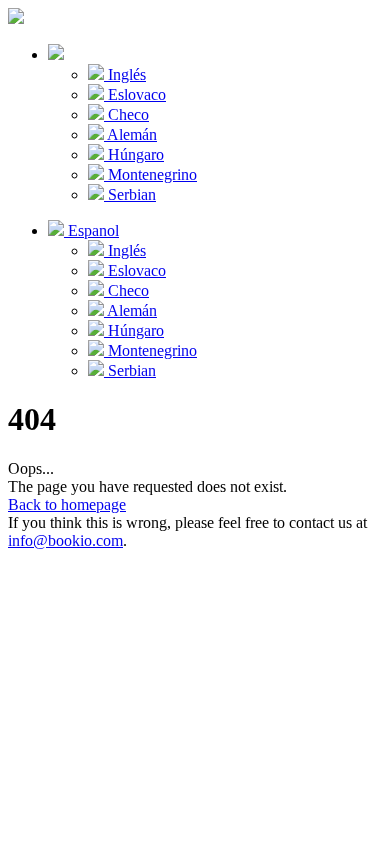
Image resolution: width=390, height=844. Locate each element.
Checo (126, 114)
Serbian (130, 194)
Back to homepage (67, 504)
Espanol (91, 230)
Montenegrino (150, 174)
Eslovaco (135, 94)
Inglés (125, 74)
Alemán (130, 134)
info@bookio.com (65, 540)
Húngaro (134, 154)
